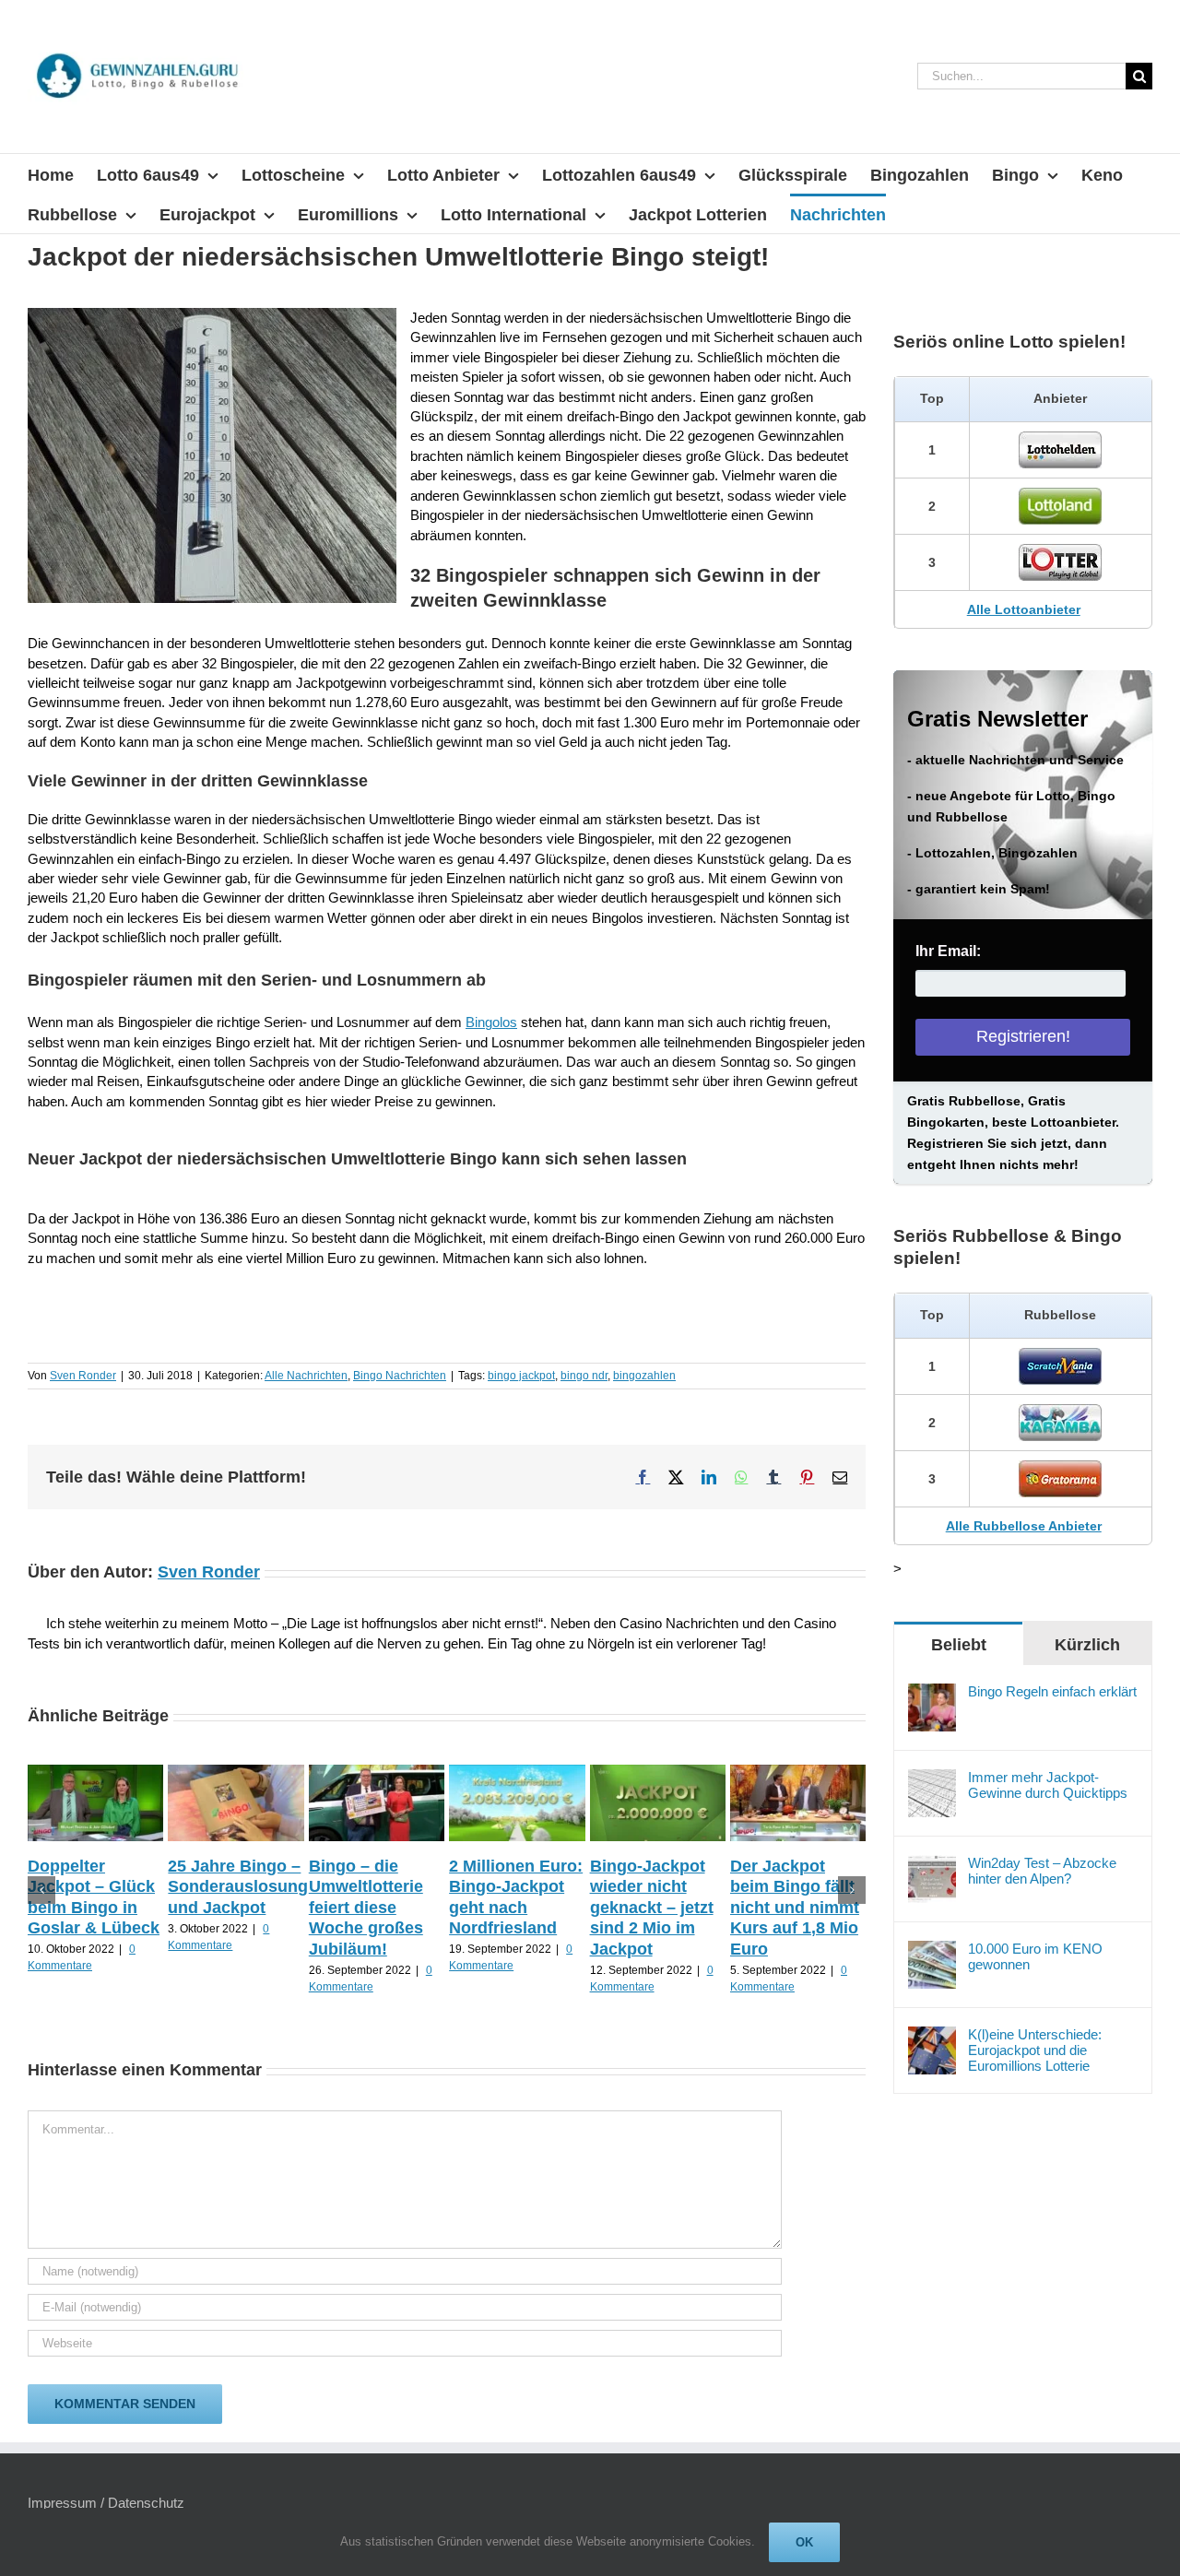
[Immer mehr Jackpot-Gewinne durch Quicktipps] (932, 1779)
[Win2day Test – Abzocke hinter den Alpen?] (932, 1865)
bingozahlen (644, 1376)
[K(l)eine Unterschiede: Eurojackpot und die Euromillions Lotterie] (932, 2036)
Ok (804, 2542)
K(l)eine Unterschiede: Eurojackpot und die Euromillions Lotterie (1035, 2050)
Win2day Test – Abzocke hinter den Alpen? (1042, 1871)
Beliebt (959, 1645)
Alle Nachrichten (306, 1376)
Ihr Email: (948, 951)
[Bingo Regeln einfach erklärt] (932, 1693)
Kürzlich (1087, 1645)
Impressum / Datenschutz (106, 2503)
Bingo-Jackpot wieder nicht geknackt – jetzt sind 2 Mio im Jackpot (652, 1908)
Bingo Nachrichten (400, 1376)
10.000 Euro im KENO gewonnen (1035, 1956)
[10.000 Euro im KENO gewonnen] (932, 1950)
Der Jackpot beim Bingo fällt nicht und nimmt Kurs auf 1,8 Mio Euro (795, 1908)
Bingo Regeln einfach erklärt (1052, 1691)
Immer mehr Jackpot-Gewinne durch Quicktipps (1048, 1785)
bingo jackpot (521, 1376)
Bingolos (491, 1022)
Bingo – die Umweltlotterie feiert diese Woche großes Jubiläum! (366, 1908)
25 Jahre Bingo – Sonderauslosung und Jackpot (238, 1887)
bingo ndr (584, 1376)
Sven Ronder (83, 1376)
